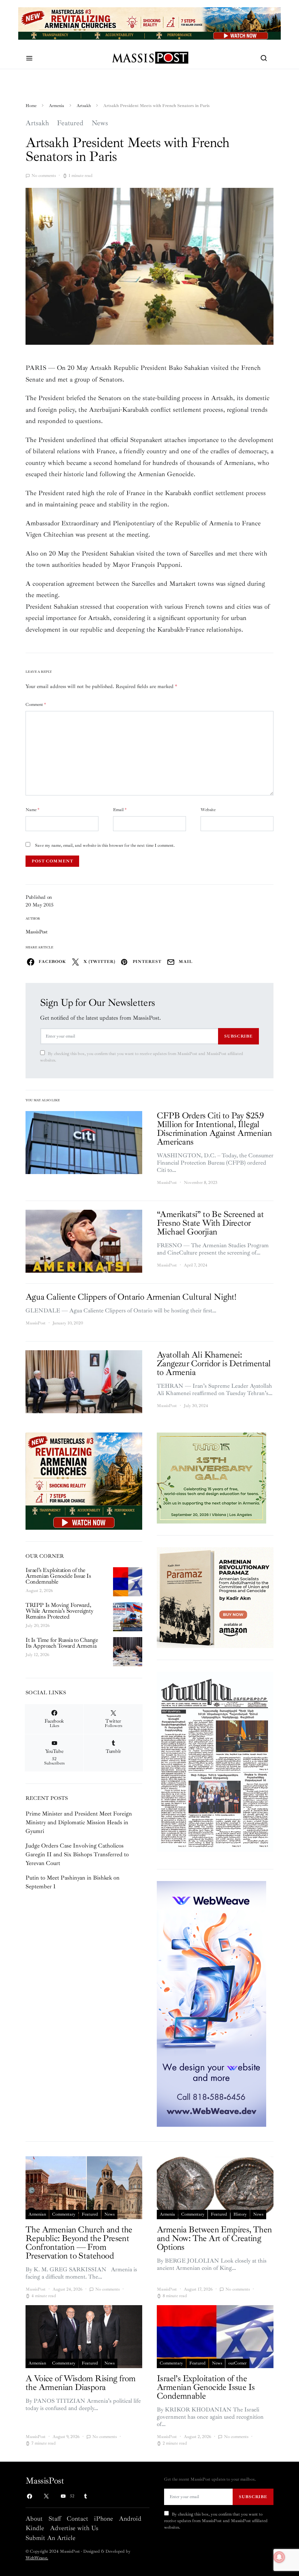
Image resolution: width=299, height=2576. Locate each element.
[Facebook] (30, 2496)
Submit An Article (51, 2538)
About (34, 2518)
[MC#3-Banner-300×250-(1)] (84, 1481)
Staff (55, 2518)
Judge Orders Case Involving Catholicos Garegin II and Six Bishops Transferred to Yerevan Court (77, 1854)
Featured (70, 123)
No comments (44, 176)
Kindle (35, 2528)
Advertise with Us (74, 2528)
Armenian (37, 2214)
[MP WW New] (211, 2003)
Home (31, 106)
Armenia (57, 106)
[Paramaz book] (215, 1597)
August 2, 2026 (39, 1591)
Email (120, 810)
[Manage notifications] (279, 2557)
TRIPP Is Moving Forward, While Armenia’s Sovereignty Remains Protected (59, 1611)
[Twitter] (46, 2496)
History (240, 2214)
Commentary (64, 2214)
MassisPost (37, 932)
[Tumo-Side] (211, 1478)
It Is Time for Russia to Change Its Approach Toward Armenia (62, 1643)
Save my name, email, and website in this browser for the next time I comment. (105, 846)
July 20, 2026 (38, 1626)
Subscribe (238, 1036)
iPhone (104, 2518)
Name (32, 810)
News (100, 123)
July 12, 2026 (37, 1655)
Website (208, 810)
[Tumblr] (85, 2496)
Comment (36, 705)
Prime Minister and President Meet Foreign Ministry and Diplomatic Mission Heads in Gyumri (79, 1822)
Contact (77, 2518)
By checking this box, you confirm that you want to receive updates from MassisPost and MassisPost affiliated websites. (142, 1057)
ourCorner (237, 2363)
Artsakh (84, 106)
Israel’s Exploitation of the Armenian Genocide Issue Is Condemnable (58, 1576)
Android (130, 2518)
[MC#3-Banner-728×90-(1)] (149, 23)
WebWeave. (37, 2558)
